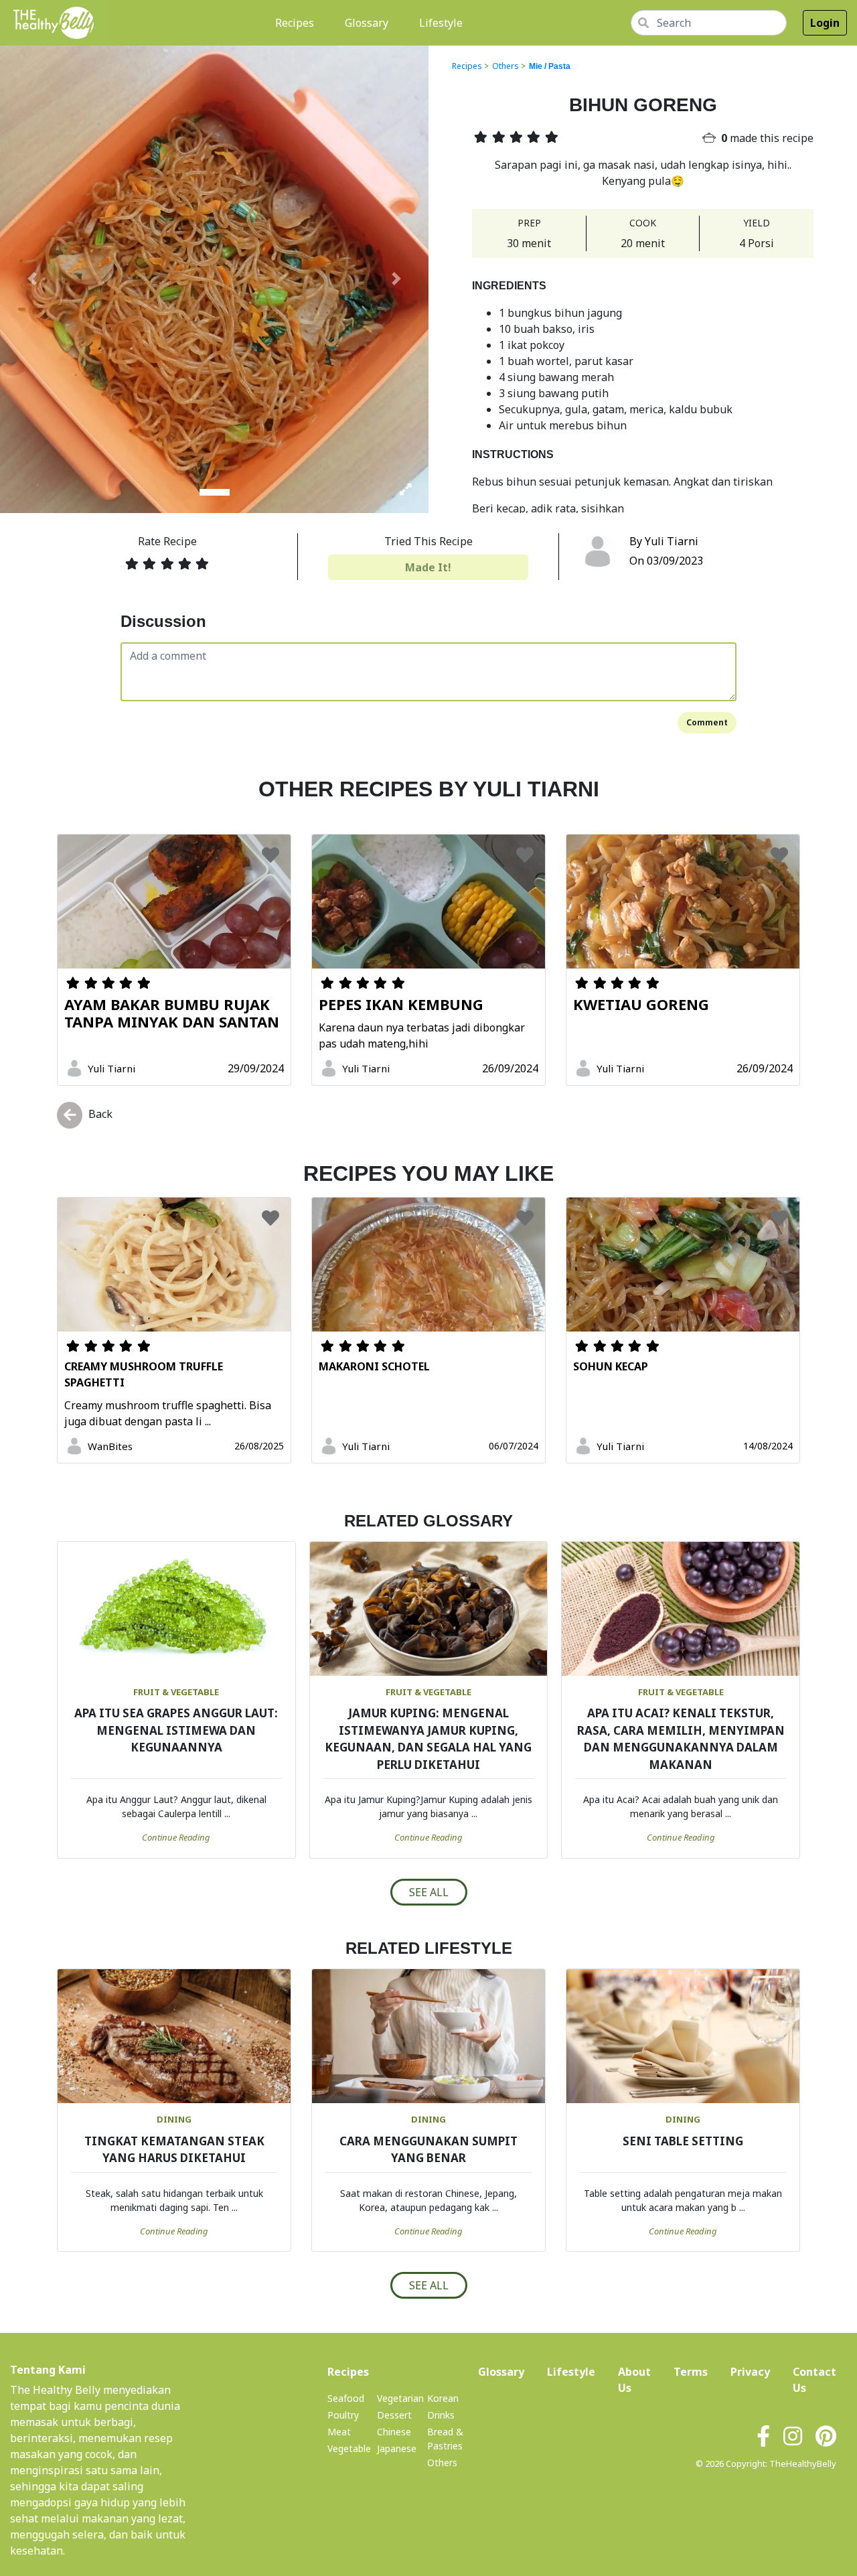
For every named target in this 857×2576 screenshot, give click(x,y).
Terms (691, 2372)
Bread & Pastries (445, 2439)
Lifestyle (441, 23)
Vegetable (349, 2448)
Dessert (394, 2415)
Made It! (428, 567)
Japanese (397, 2448)
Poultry (343, 2415)
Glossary (367, 23)
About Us (634, 2380)
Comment (707, 722)
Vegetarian (400, 2398)
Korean (443, 2398)
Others (505, 66)
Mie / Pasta (550, 66)
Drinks (441, 2415)
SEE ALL (429, 1892)
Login (825, 23)
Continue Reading (176, 1837)
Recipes (297, 22)
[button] (32, 279)
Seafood (346, 2398)
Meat (339, 2432)
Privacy (750, 2372)
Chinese (394, 2432)
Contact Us (814, 2380)
